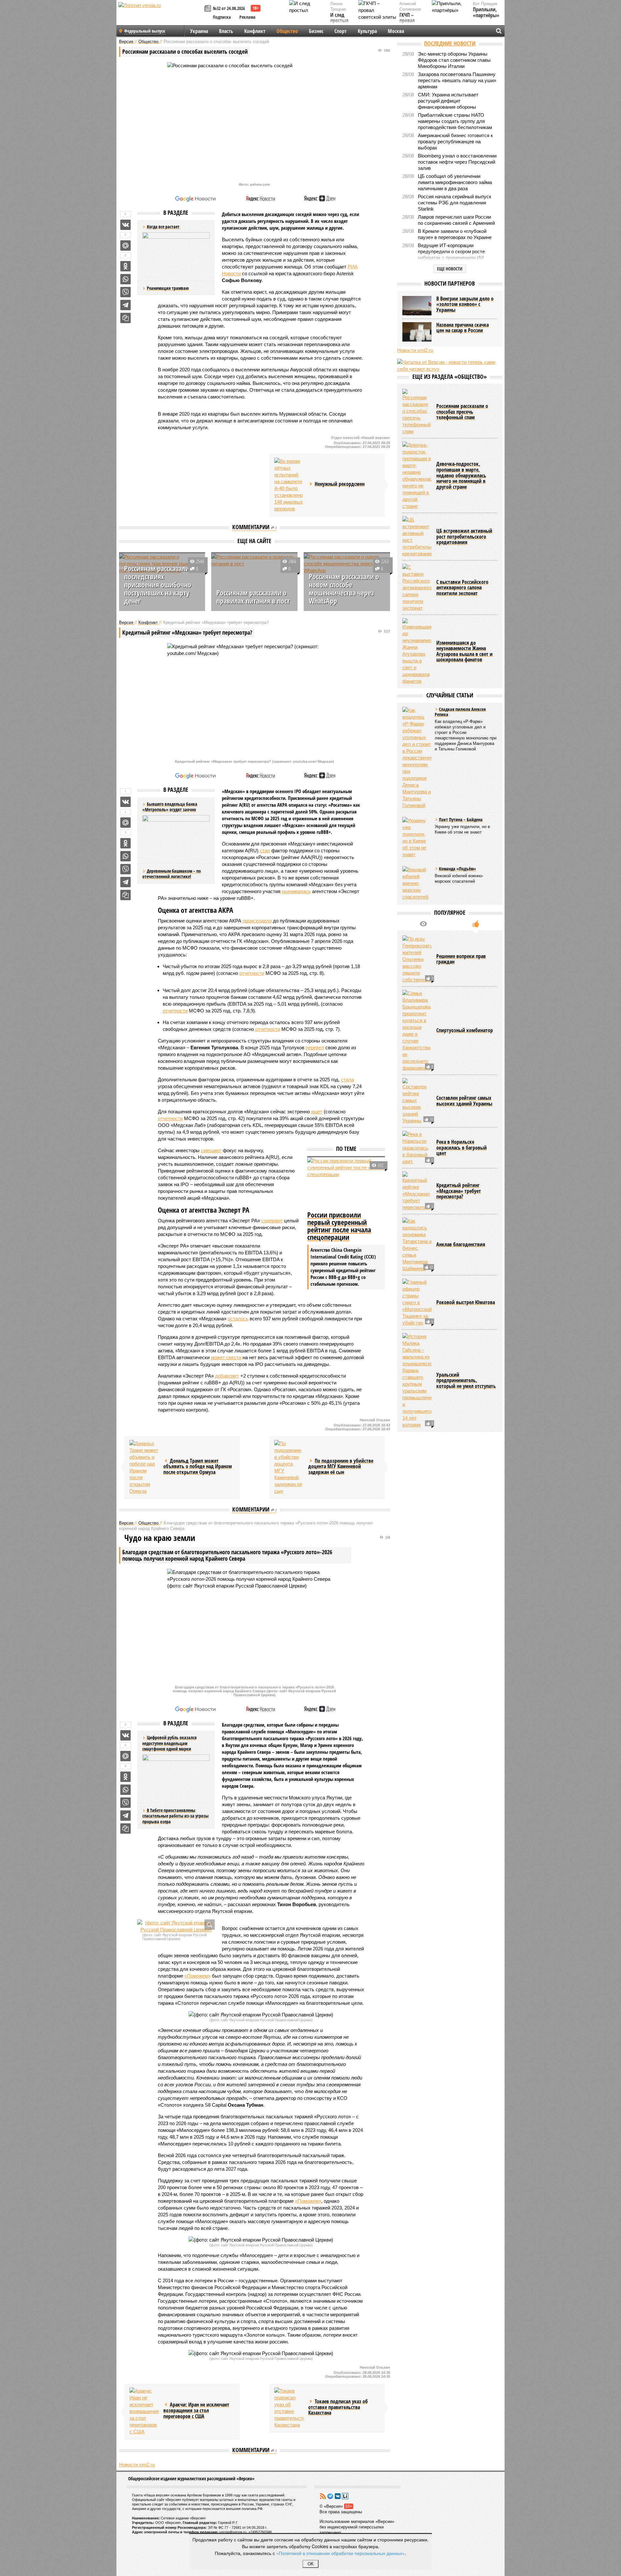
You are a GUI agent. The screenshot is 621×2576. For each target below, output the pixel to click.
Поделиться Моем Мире (125, 246)
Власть (226, 31)
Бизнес (316, 31)
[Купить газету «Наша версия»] (209, 9)
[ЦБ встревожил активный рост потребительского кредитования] (417, 537)
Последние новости (450, 43)
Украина (199, 31)
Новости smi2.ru (137, 2465)
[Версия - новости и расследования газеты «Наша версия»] (160, 16)
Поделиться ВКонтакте (125, 225)
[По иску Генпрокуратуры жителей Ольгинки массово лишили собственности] (417, 959)
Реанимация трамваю (168, 288)
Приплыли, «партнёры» (486, 12)
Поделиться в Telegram (125, 305)
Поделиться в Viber (125, 292)
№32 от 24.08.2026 (229, 8)
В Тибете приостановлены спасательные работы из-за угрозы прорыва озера (175, 1816)
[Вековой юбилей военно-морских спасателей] (417, 883)
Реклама (247, 17)
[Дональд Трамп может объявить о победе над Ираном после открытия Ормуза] (144, 1467)
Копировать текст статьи (125, 318)
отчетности (252, 973)
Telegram (330, 2496)
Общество (287, 31)
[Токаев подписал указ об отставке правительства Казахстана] (289, 2408)
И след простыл (339, 18)
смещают (211, 1150)
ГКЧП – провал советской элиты (410, 24)
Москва (396, 31)
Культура (367, 31)
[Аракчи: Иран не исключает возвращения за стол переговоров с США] (144, 2411)
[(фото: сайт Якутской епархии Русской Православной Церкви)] (176, 1926)
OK (311, 2564)
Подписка (222, 17)
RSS (323, 2496)
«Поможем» (197, 1976)
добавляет (227, 1376)
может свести (226, 1357)
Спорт (341, 31)
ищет (317, 1112)
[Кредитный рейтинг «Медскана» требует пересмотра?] (417, 1191)
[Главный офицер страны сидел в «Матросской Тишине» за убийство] (417, 1302)
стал (265, 851)
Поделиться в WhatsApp (125, 279)
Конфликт (255, 31)
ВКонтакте (338, 2496)
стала (347, 1080)
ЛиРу (345, 2496)
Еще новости (450, 269)
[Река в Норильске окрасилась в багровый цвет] (417, 1148)
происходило (257, 921)
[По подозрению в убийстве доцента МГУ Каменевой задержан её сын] (289, 1467)
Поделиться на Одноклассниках (125, 266)
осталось (238, 1319)
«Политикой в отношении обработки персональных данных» (341, 2553)
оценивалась (296, 891)
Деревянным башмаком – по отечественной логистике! (172, 874)
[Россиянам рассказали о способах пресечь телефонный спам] (417, 412)
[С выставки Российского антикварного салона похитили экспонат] (417, 588)
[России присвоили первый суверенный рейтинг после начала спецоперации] (346, 1183)
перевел (315, 1048)
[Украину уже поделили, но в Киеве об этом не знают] (417, 837)
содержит (272, 1221)
